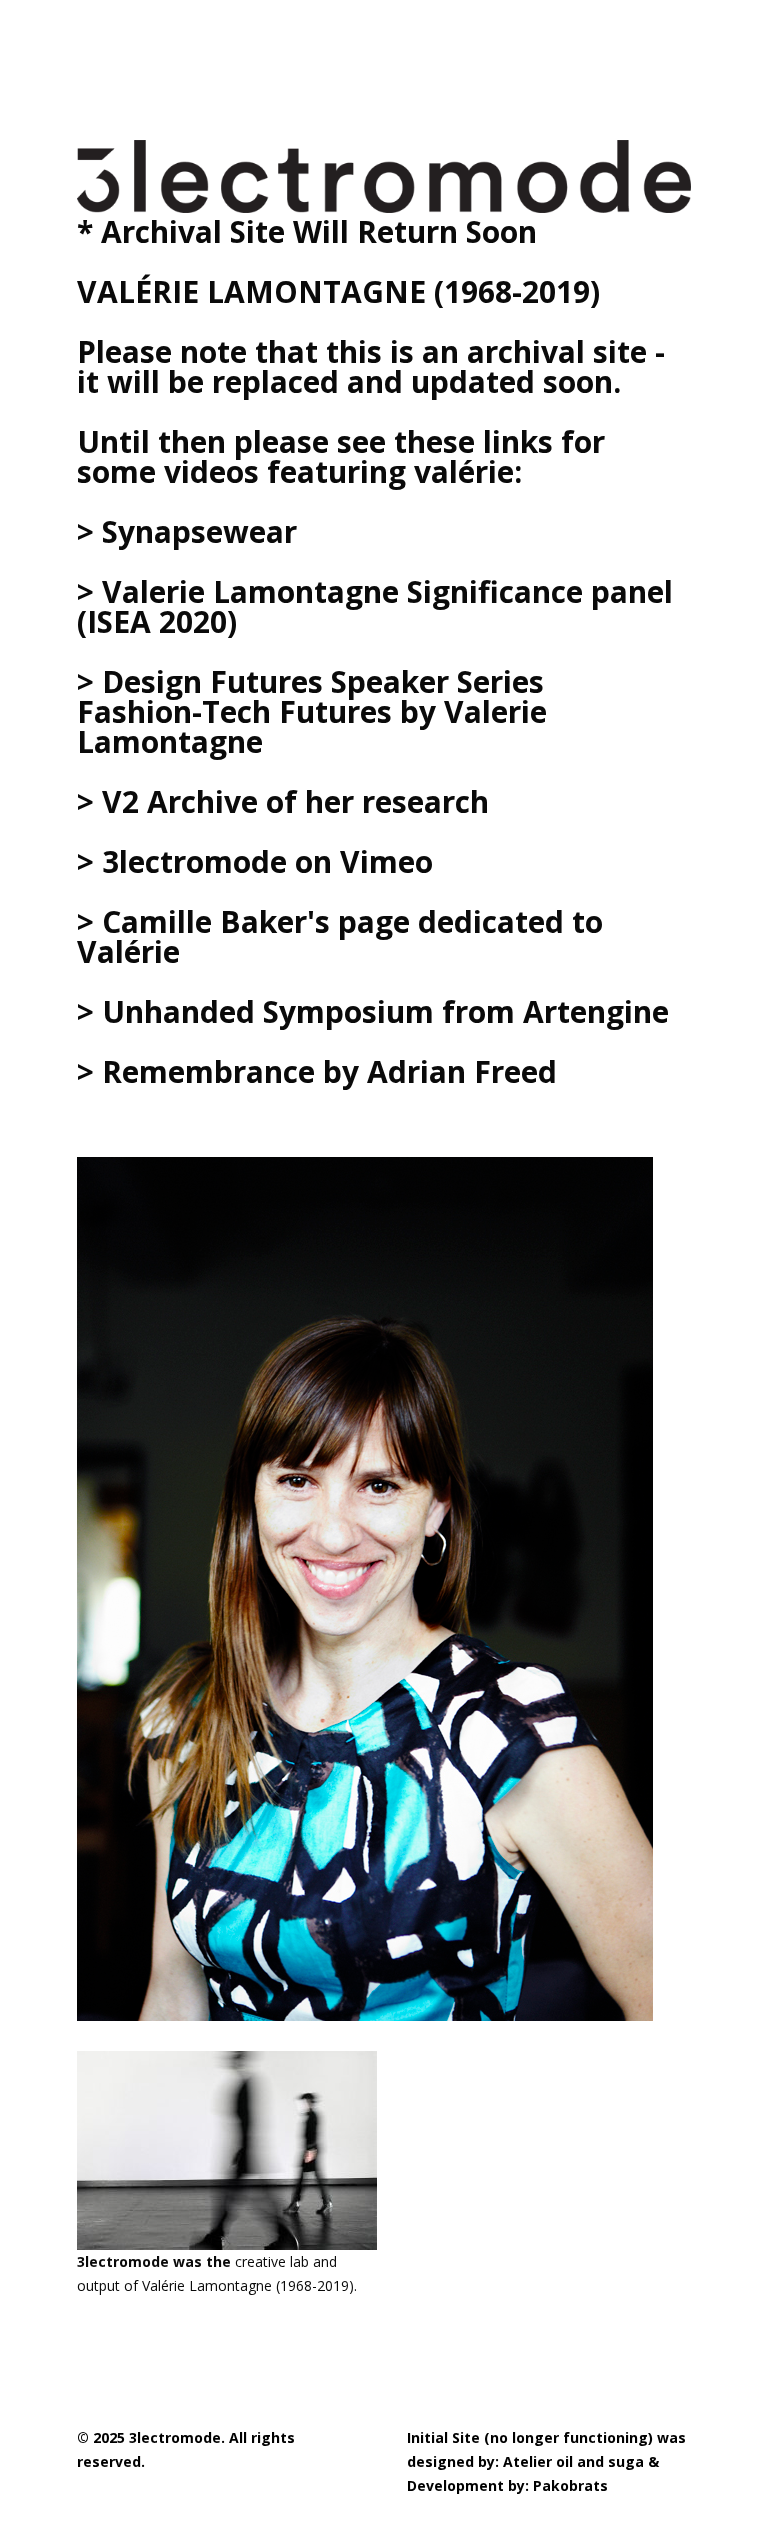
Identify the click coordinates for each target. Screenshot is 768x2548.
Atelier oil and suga (573, 2461)
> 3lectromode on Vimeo (255, 861)
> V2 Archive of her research (283, 801)
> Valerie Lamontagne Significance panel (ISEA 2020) (375, 606)
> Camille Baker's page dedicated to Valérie (340, 936)
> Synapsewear (187, 531)
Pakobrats (570, 2485)
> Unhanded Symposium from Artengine (373, 1011)
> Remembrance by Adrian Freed (317, 1071)
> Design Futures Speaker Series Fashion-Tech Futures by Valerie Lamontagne (312, 711)
